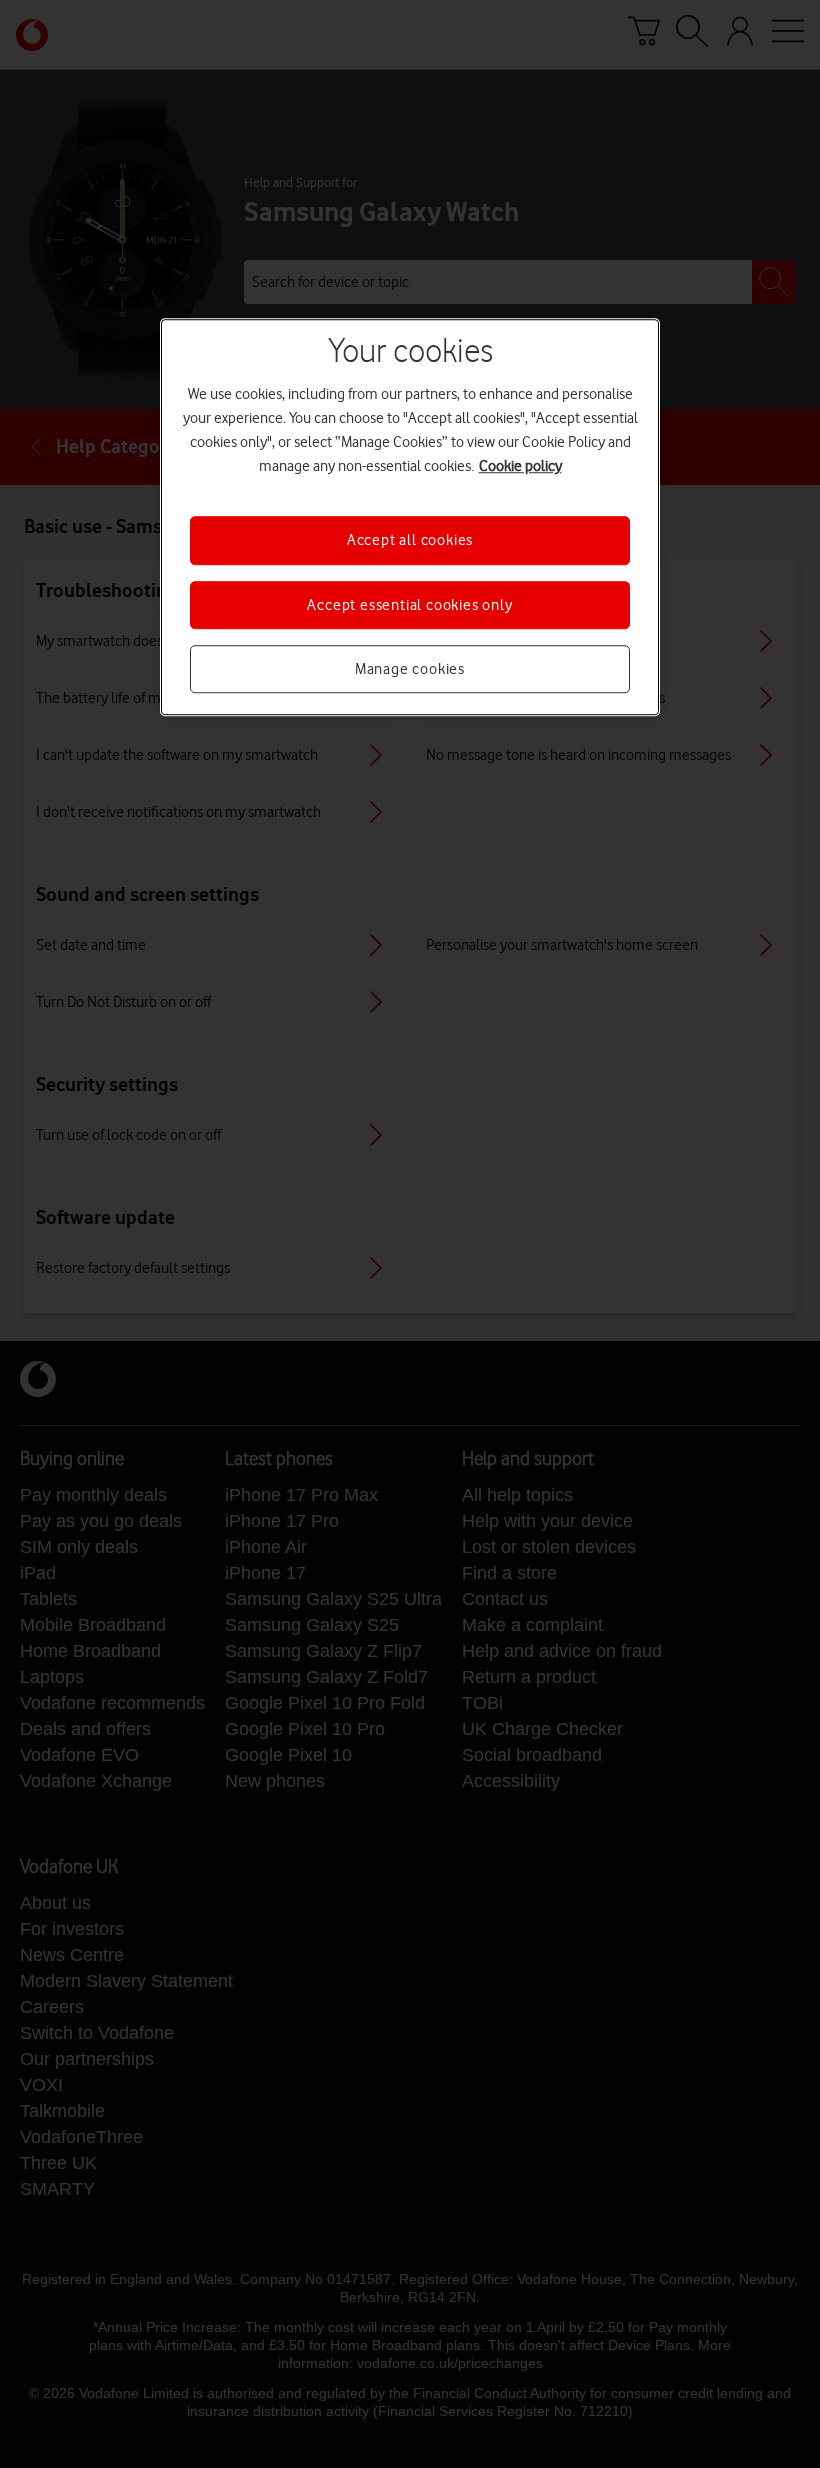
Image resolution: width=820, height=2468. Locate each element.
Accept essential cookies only (409, 605)
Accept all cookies (410, 540)
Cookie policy (520, 466)
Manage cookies (410, 669)
